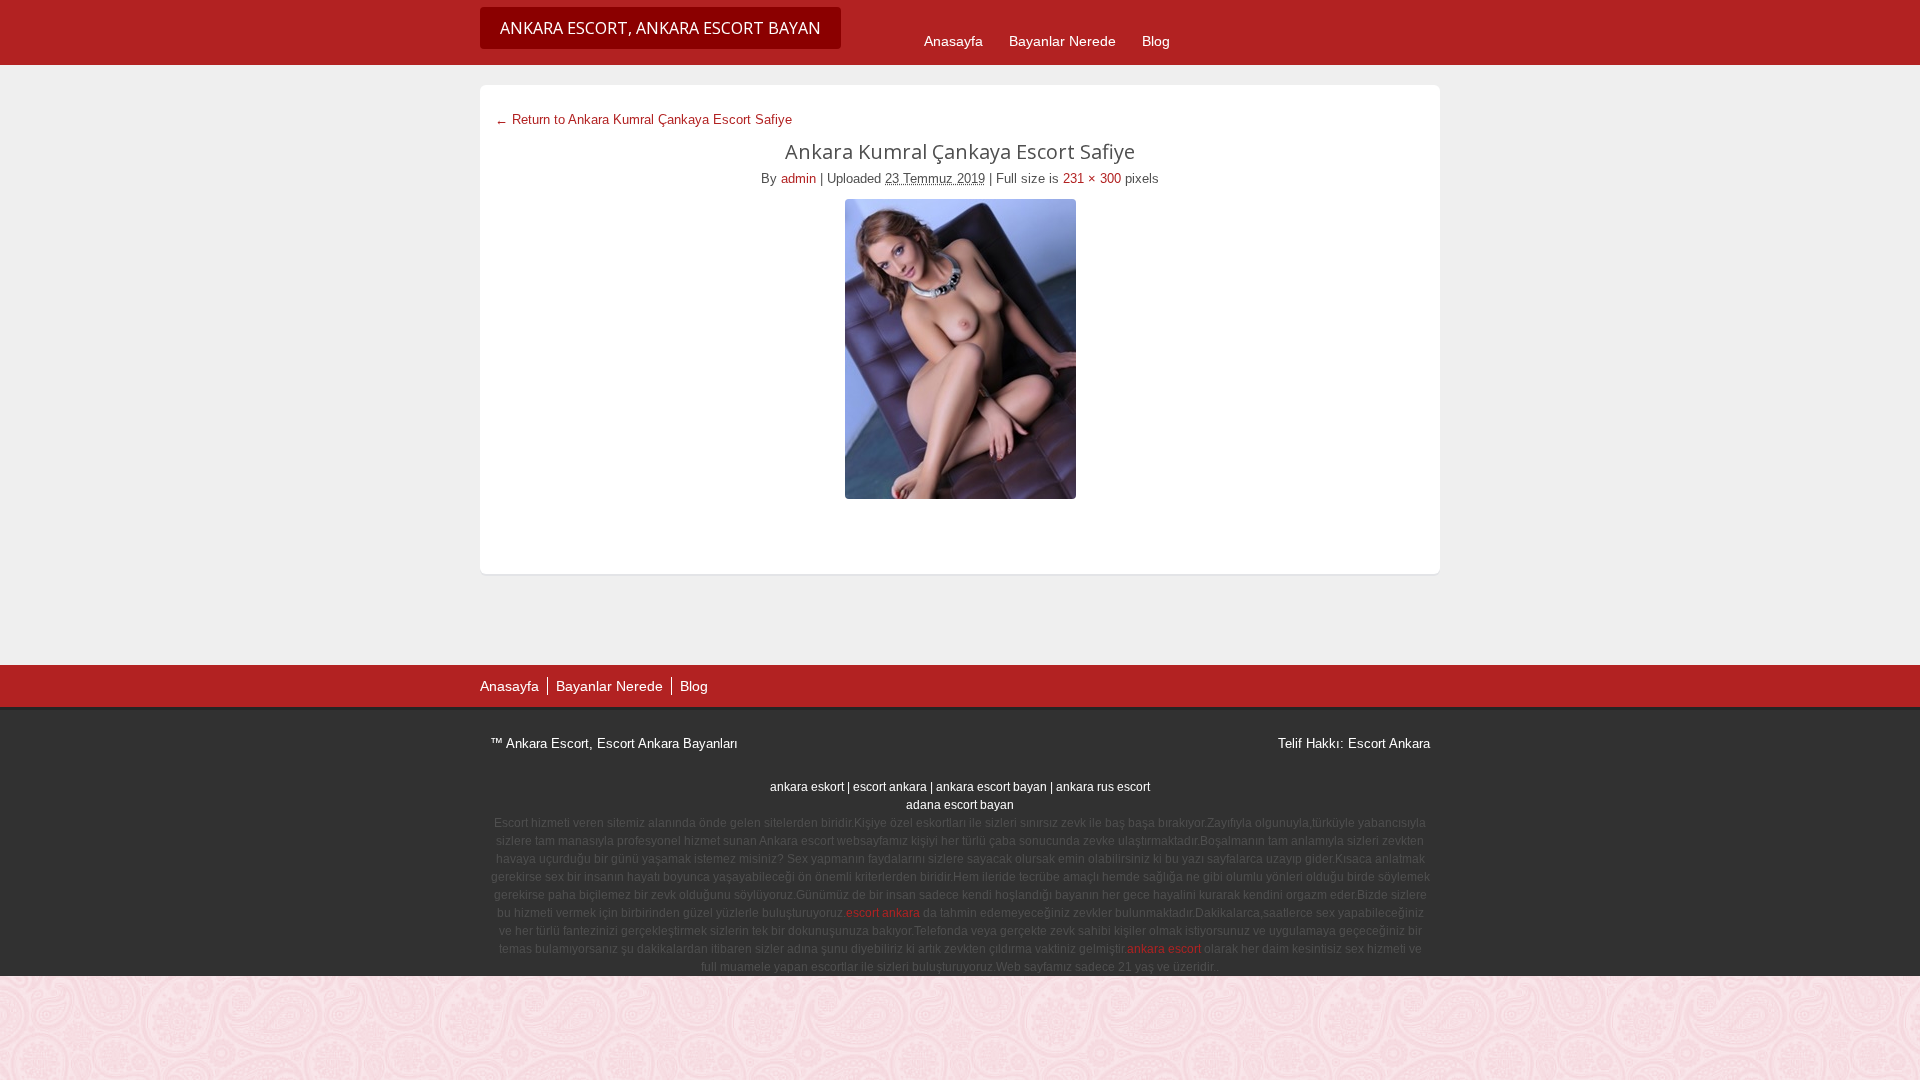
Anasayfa (953, 41)
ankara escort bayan (991, 787)
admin (798, 178)
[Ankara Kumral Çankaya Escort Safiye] (960, 349)
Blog (1156, 41)
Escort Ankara (1389, 743)
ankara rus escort (1103, 787)
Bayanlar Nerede (1062, 41)
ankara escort (1164, 949)
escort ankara (890, 787)
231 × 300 (1092, 178)
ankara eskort (807, 787)
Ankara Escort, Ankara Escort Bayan (660, 28)
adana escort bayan (960, 805)
